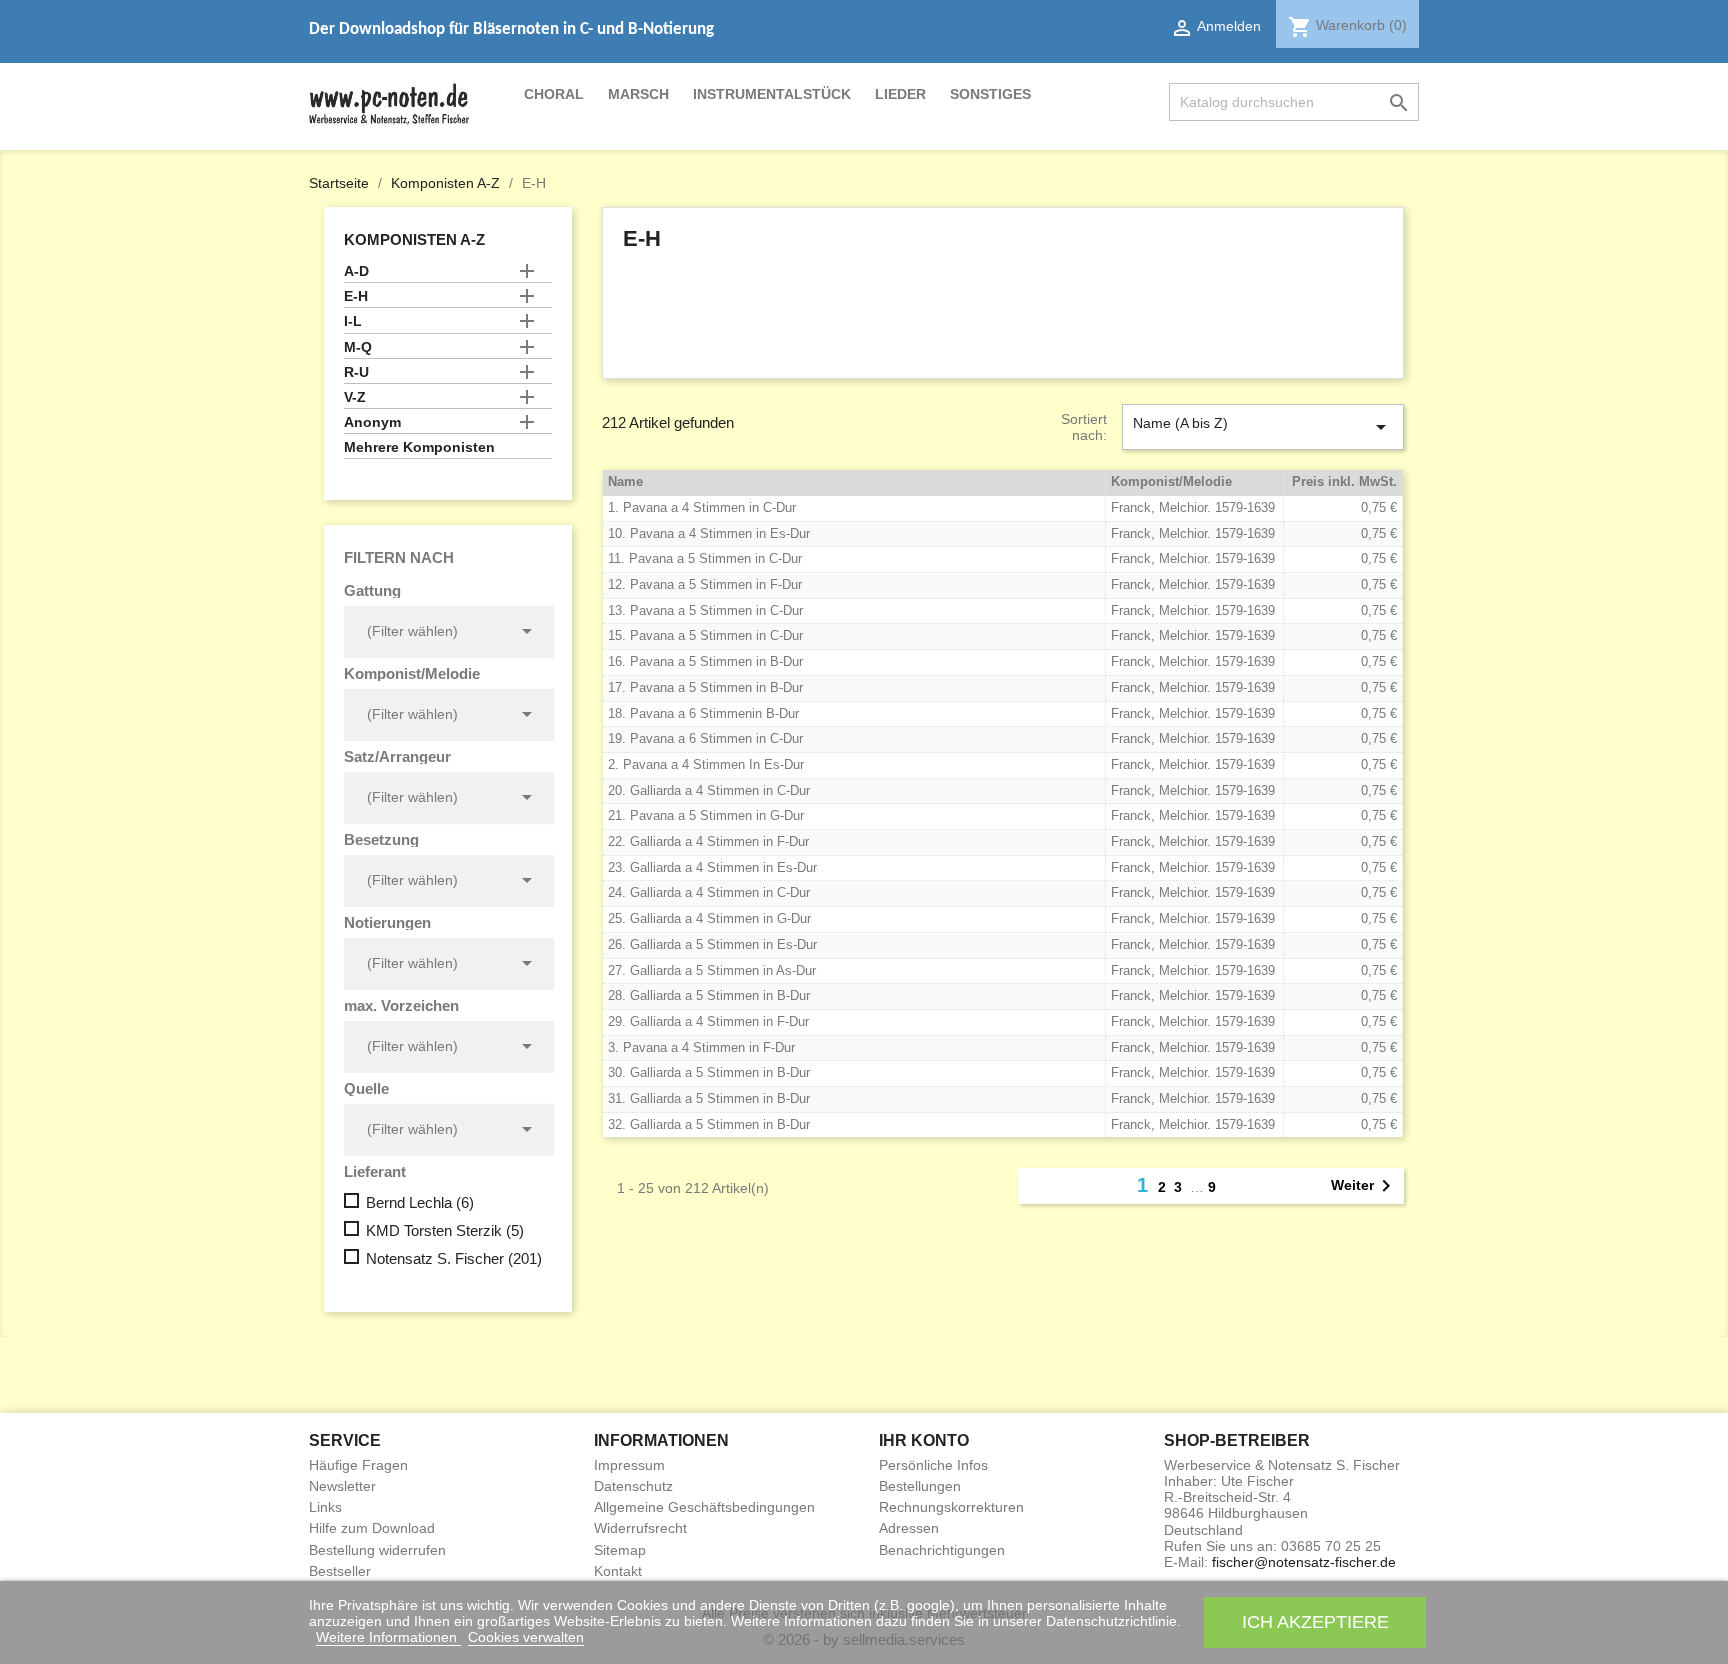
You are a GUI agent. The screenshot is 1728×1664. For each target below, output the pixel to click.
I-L (353, 321)
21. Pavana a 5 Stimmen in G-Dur (706, 815)
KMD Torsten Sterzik (445, 1230)
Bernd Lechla (420, 1202)
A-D (356, 271)
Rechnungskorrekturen (951, 1507)
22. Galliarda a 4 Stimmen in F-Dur (708, 841)
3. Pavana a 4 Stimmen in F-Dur (701, 1047)
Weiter (1364, 1186)
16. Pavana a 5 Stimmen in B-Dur (705, 661)
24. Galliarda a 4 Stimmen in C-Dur (709, 892)
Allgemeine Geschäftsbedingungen (704, 1507)
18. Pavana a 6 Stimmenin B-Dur (703, 713)
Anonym (372, 422)
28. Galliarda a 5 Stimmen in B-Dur (709, 995)
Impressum (629, 1465)
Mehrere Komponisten (419, 447)
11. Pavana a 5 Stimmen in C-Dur (705, 558)
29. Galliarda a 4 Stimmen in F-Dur (708, 1021)
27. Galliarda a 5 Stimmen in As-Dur (712, 970)
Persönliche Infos (933, 1465)
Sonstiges (990, 94)
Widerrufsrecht (640, 1528)
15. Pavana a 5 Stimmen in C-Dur (705, 635)
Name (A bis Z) (1263, 427)
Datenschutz (633, 1486)
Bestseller (340, 1571)
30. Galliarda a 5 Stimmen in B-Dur (709, 1072)
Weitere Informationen (388, 1637)
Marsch (638, 94)
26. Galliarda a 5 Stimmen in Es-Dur (712, 944)
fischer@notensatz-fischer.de (1304, 1562)
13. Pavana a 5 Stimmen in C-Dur (705, 610)
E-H (356, 296)
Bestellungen (920, 1486)
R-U (356, 372)
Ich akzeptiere (1315, 1621)
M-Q (358, 347)
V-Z (355, 397)
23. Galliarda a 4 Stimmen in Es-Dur (712, 867)
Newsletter (342, 1486)
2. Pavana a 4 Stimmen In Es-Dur (706, 764)
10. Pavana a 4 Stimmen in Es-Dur (709, 533)
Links (325, 1507)
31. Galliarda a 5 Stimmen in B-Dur (709, 1098)
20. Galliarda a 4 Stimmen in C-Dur (709, 790)
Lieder (900, 94)
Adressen (909, 1528)
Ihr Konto (924, 1440)
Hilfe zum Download (372, 1528)
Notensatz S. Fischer (454, 1258)
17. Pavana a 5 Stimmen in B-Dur (705, 687)
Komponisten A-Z (414, 239)
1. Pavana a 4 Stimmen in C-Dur (702, 507)
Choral (554, 94)
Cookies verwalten (526, 1637)
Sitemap (620, 1550)
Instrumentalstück (772, 94)
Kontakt (618, 1571)
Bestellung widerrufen (377, 1550)
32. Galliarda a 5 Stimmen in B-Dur (709, 1124)
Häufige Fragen (358, 1465)
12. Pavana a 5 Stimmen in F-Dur (705, 584)
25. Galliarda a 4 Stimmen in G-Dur (709, 918)
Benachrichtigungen (942, 1550)
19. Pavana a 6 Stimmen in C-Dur (705, 738)
